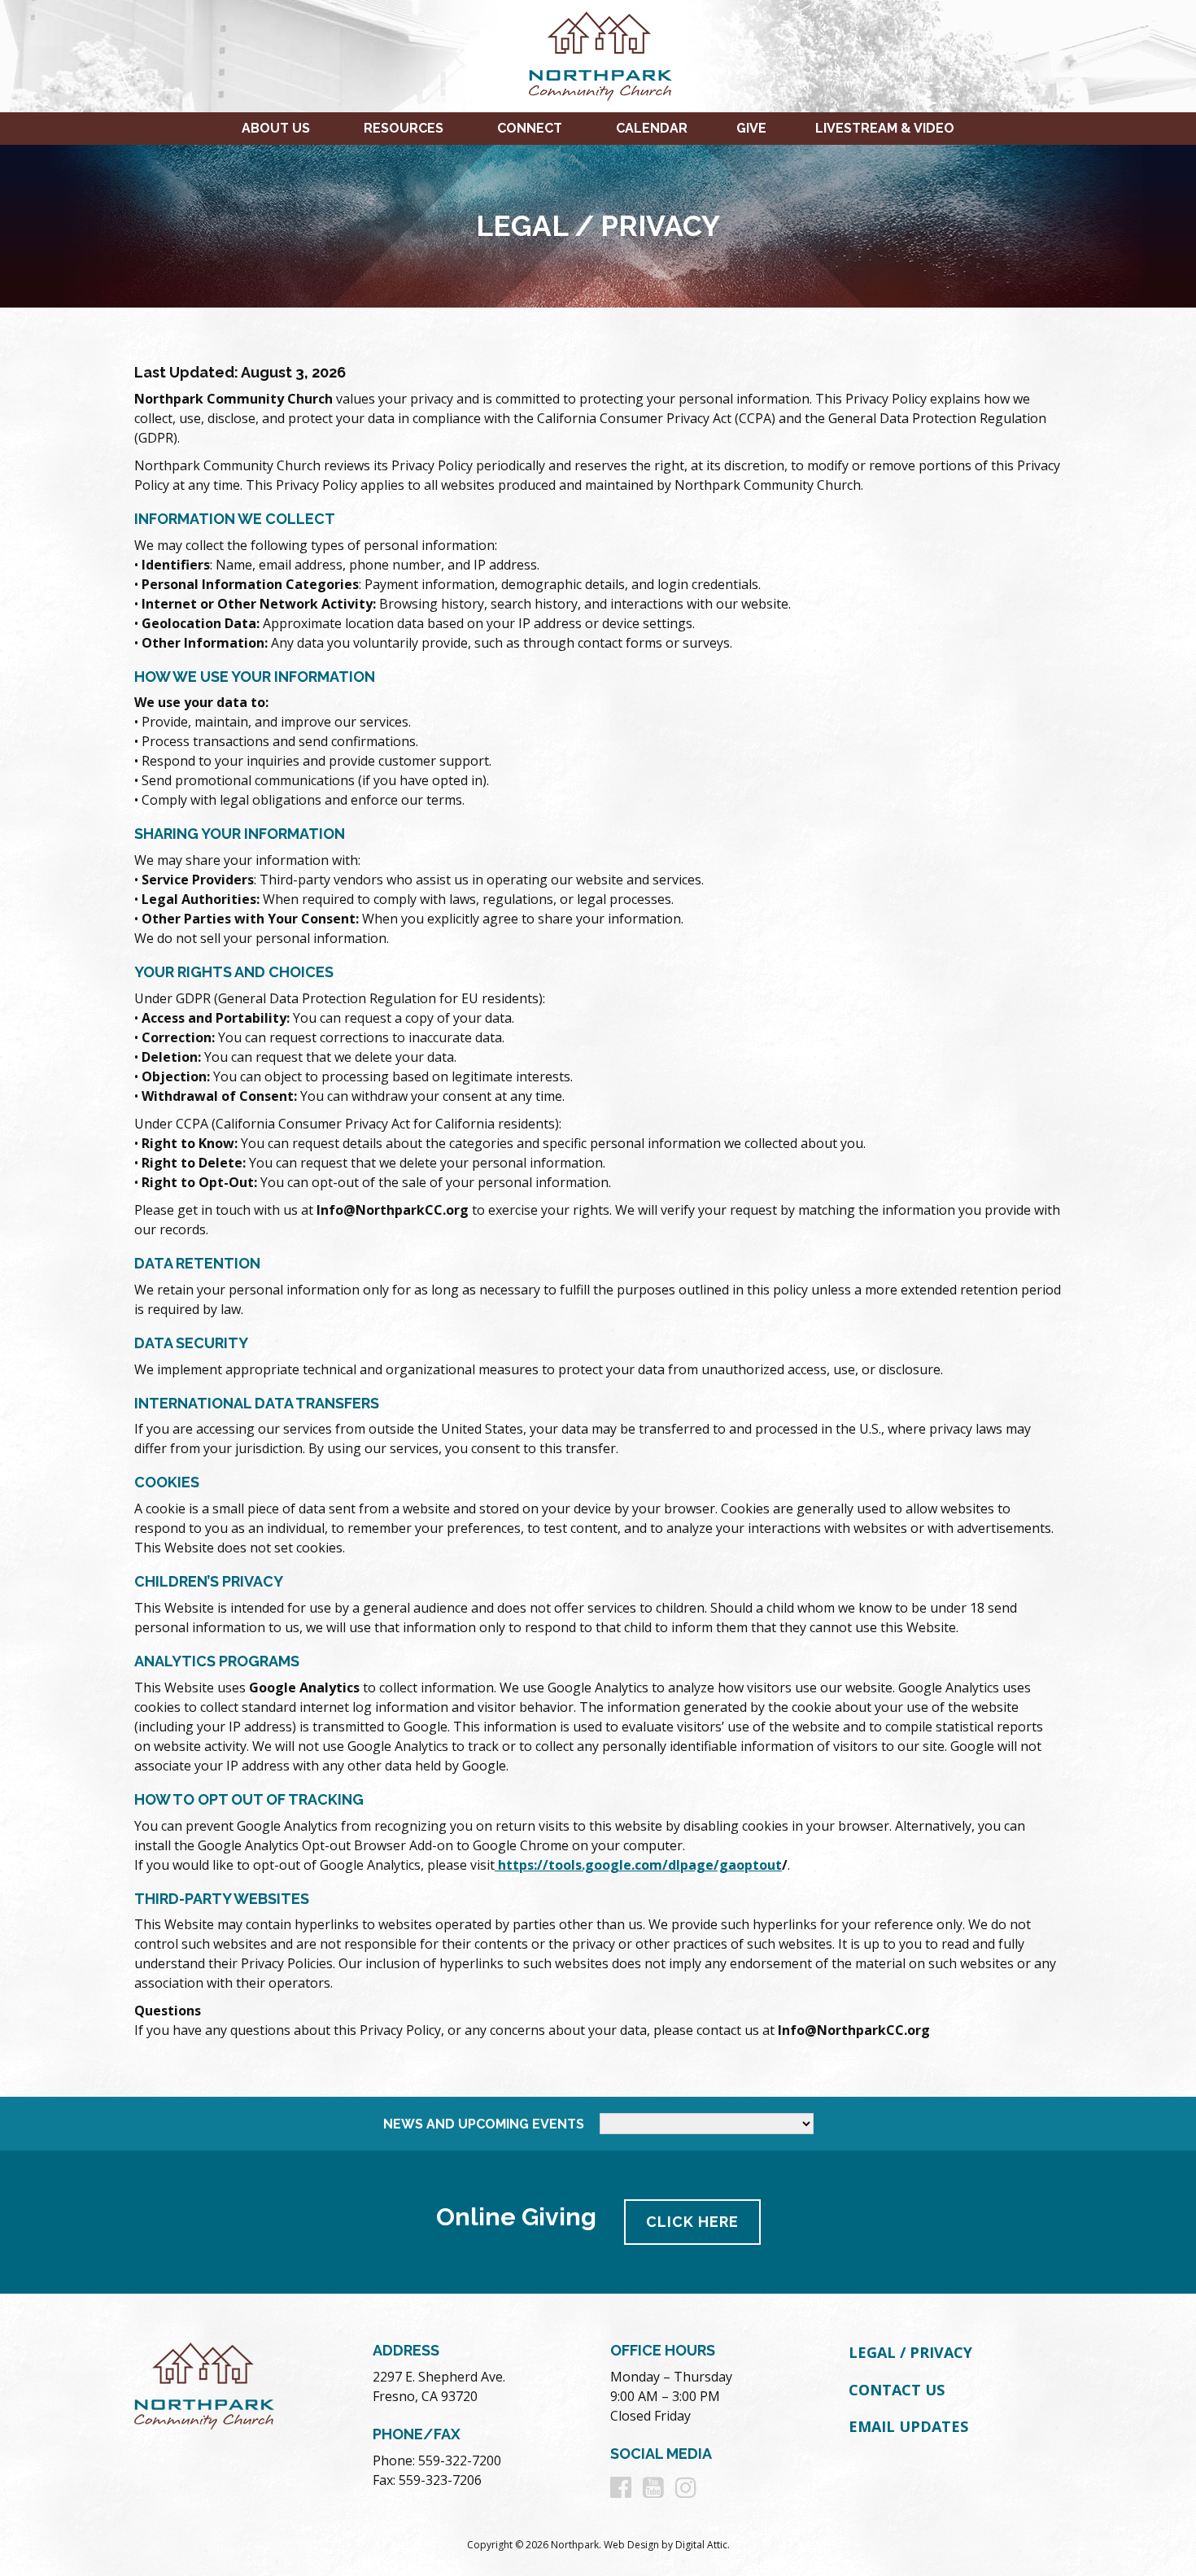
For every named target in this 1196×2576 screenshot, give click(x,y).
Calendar (652, 128)
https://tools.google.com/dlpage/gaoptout (638, 1865)
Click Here (692, 2222)
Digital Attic (701, 2545)
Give (751, 128)
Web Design (631, 2545)
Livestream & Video (885, 128)
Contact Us (897, 2390)
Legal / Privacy (910, 2352)
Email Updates (908, 2426)
